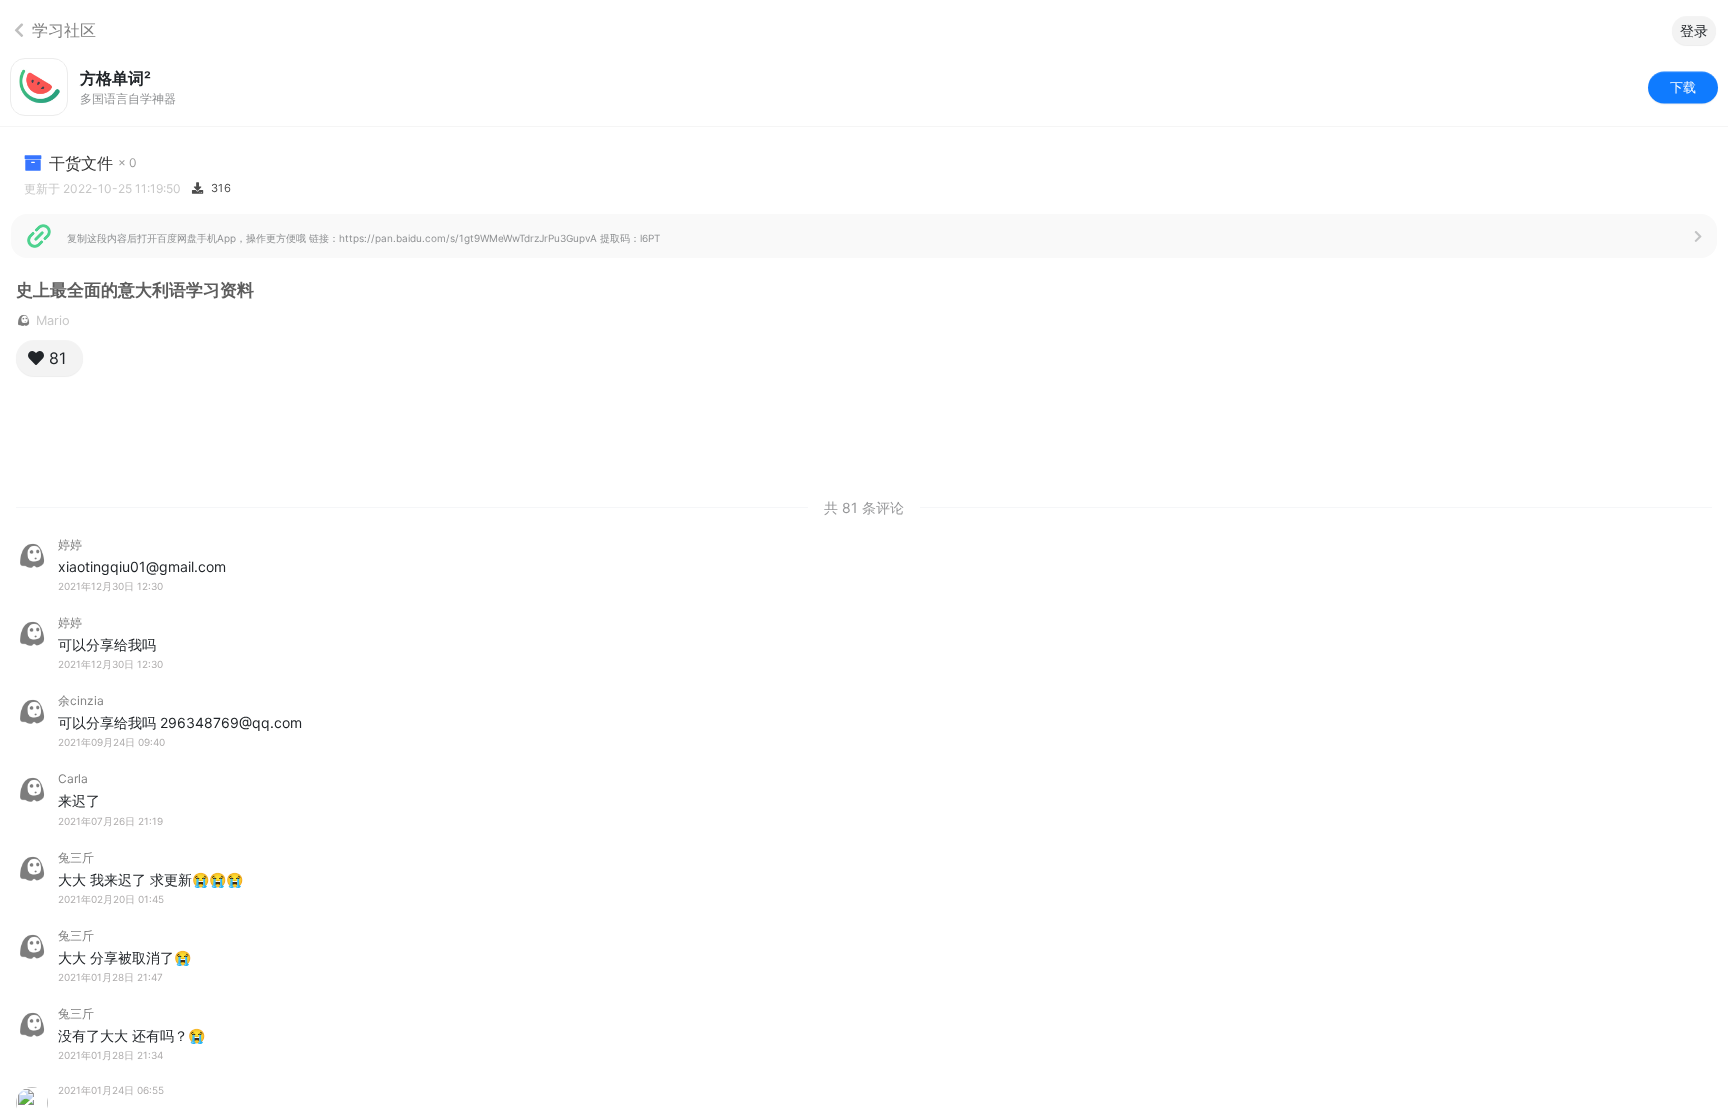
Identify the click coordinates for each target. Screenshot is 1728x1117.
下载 (1683, 86)
